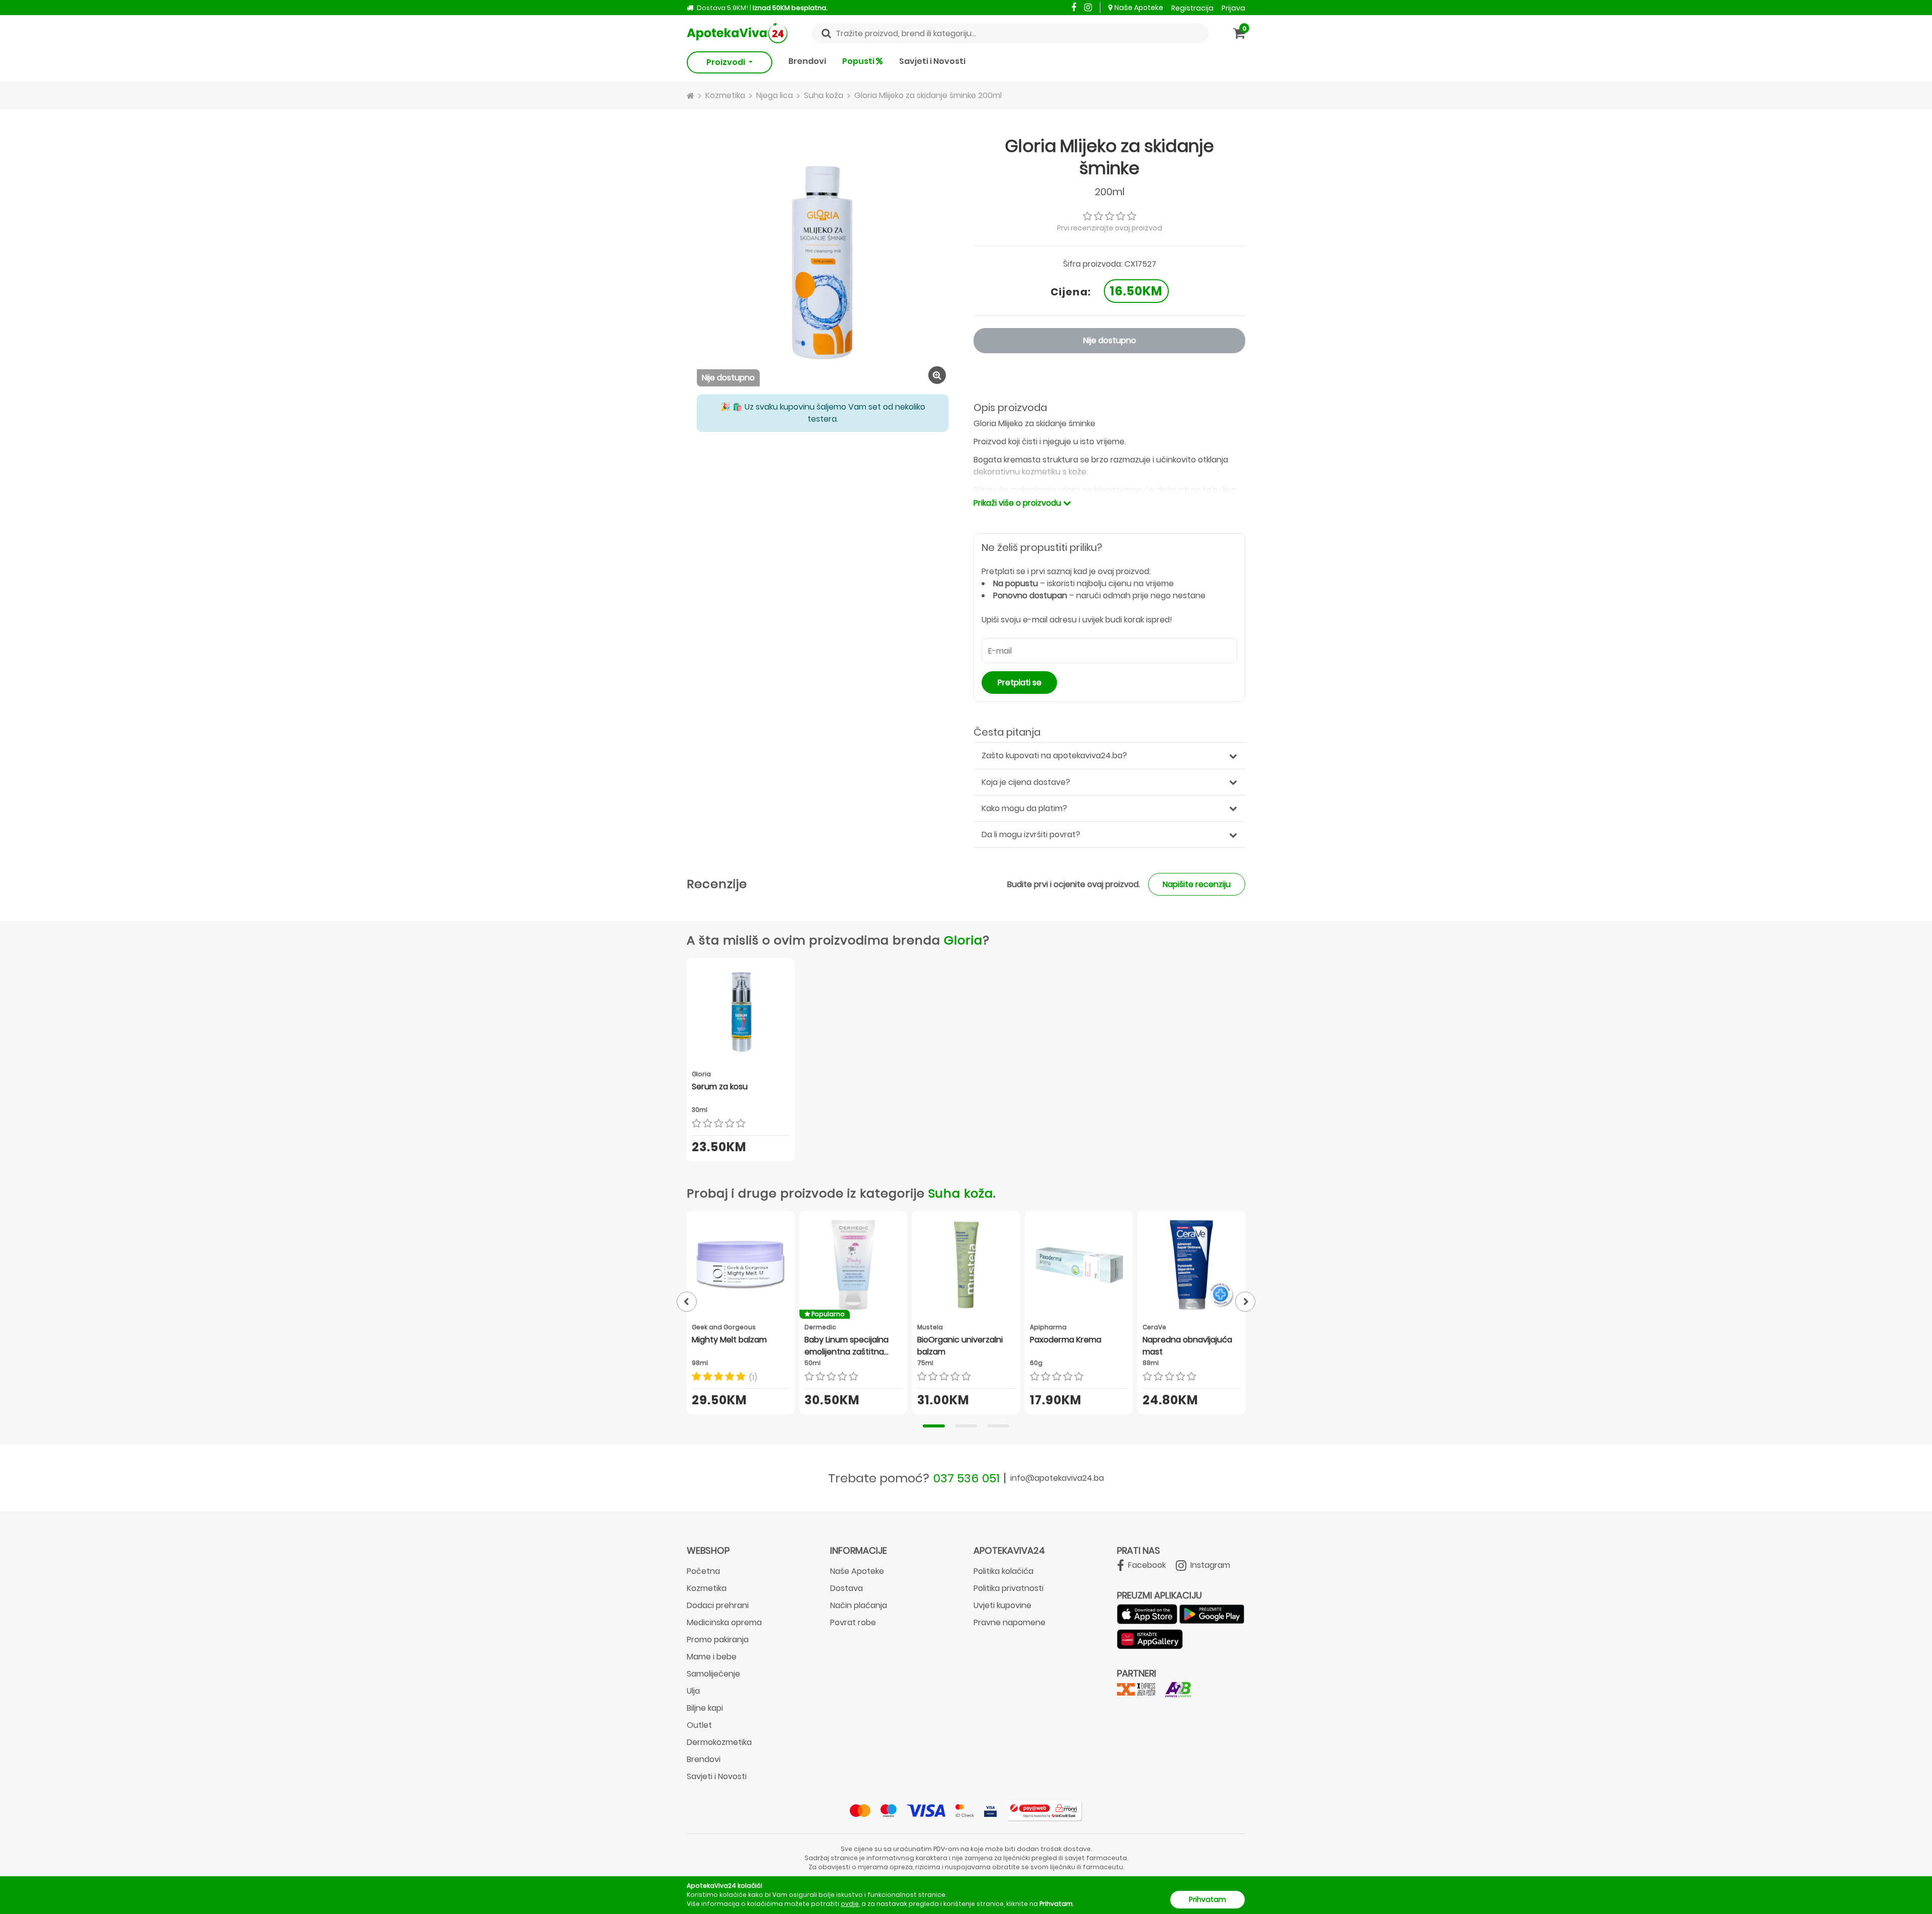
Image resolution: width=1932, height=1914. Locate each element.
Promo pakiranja (718, 1640)
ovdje (850, 1904)
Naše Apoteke (1139, 8)
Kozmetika (707, 1588)
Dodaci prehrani (718, 1605)
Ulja (693, 1691)
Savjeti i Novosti (932, 61)
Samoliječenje (713, 1674)
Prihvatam (1207, 1899)
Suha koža (961, 1193)
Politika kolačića (1003, 1571)
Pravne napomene (1010, 1622)
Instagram (1209, 1565)
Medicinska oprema (724, 1622)
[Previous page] (687, 1302)
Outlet (699, 1725)
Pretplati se (1020, 683)
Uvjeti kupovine (1002, 1605)
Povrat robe (853, 1622)
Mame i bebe (712, 1657)
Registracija (1192, 8)
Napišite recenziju (1197, 884)
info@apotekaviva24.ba (1057, 1478)
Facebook (1146, 1565)
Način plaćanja (859, 1605)
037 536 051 (967, 1478)
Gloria (963, 940)
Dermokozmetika (719, 1742)
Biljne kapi (705, 1708)
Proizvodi (727, 62)
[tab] (934, 1426)
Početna (703, 1571)
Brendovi (807, 61)
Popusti (859, 61)
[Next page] (1245, 1302)
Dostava (847, 1588)
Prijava (1233, 8)
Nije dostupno (1110, 340)
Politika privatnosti (1009, 1588)
